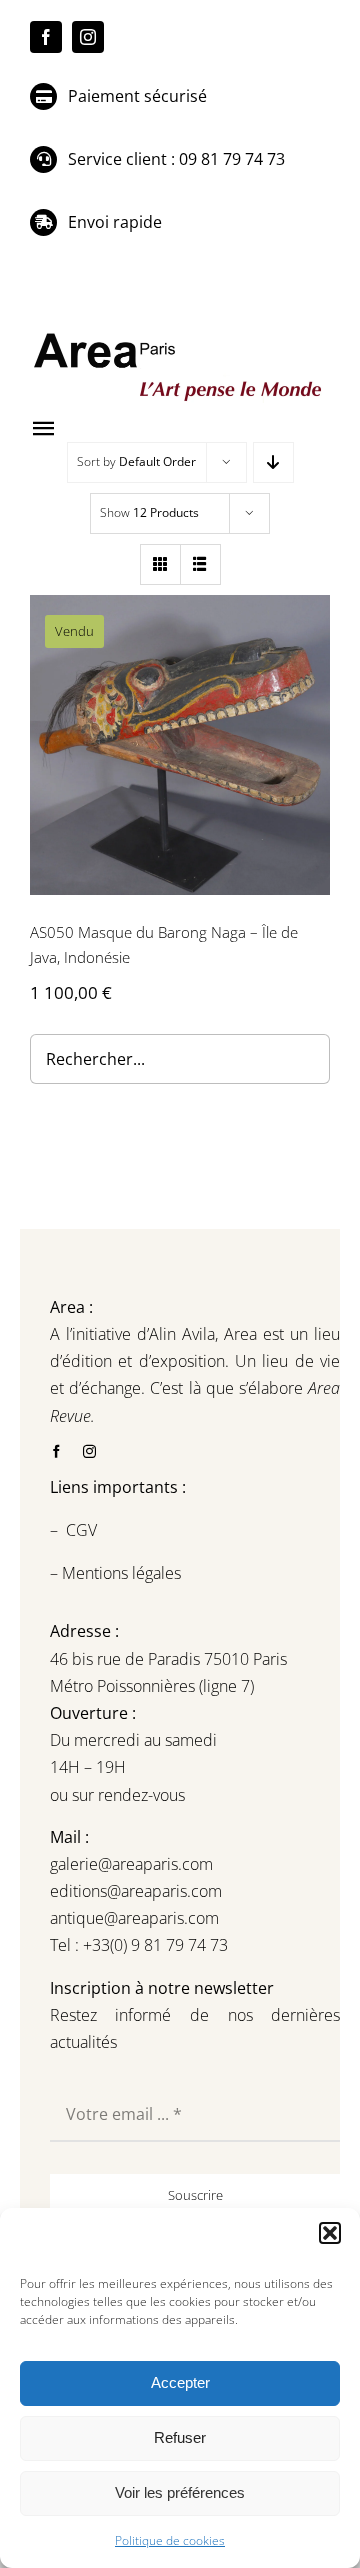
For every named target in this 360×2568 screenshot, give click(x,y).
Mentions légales (119, 1573)
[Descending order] (273, 462)
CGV (83, 1530)
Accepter (180, 2382)
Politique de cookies (170, 2540)
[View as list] (200, 564)
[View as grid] (160, 564)
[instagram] (88, 37)
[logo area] (180, 334)
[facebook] (46, 37)
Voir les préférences (180, 2492)
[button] (330, 2233)
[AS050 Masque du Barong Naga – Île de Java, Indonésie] (180, 745)
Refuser (180, 2437)
